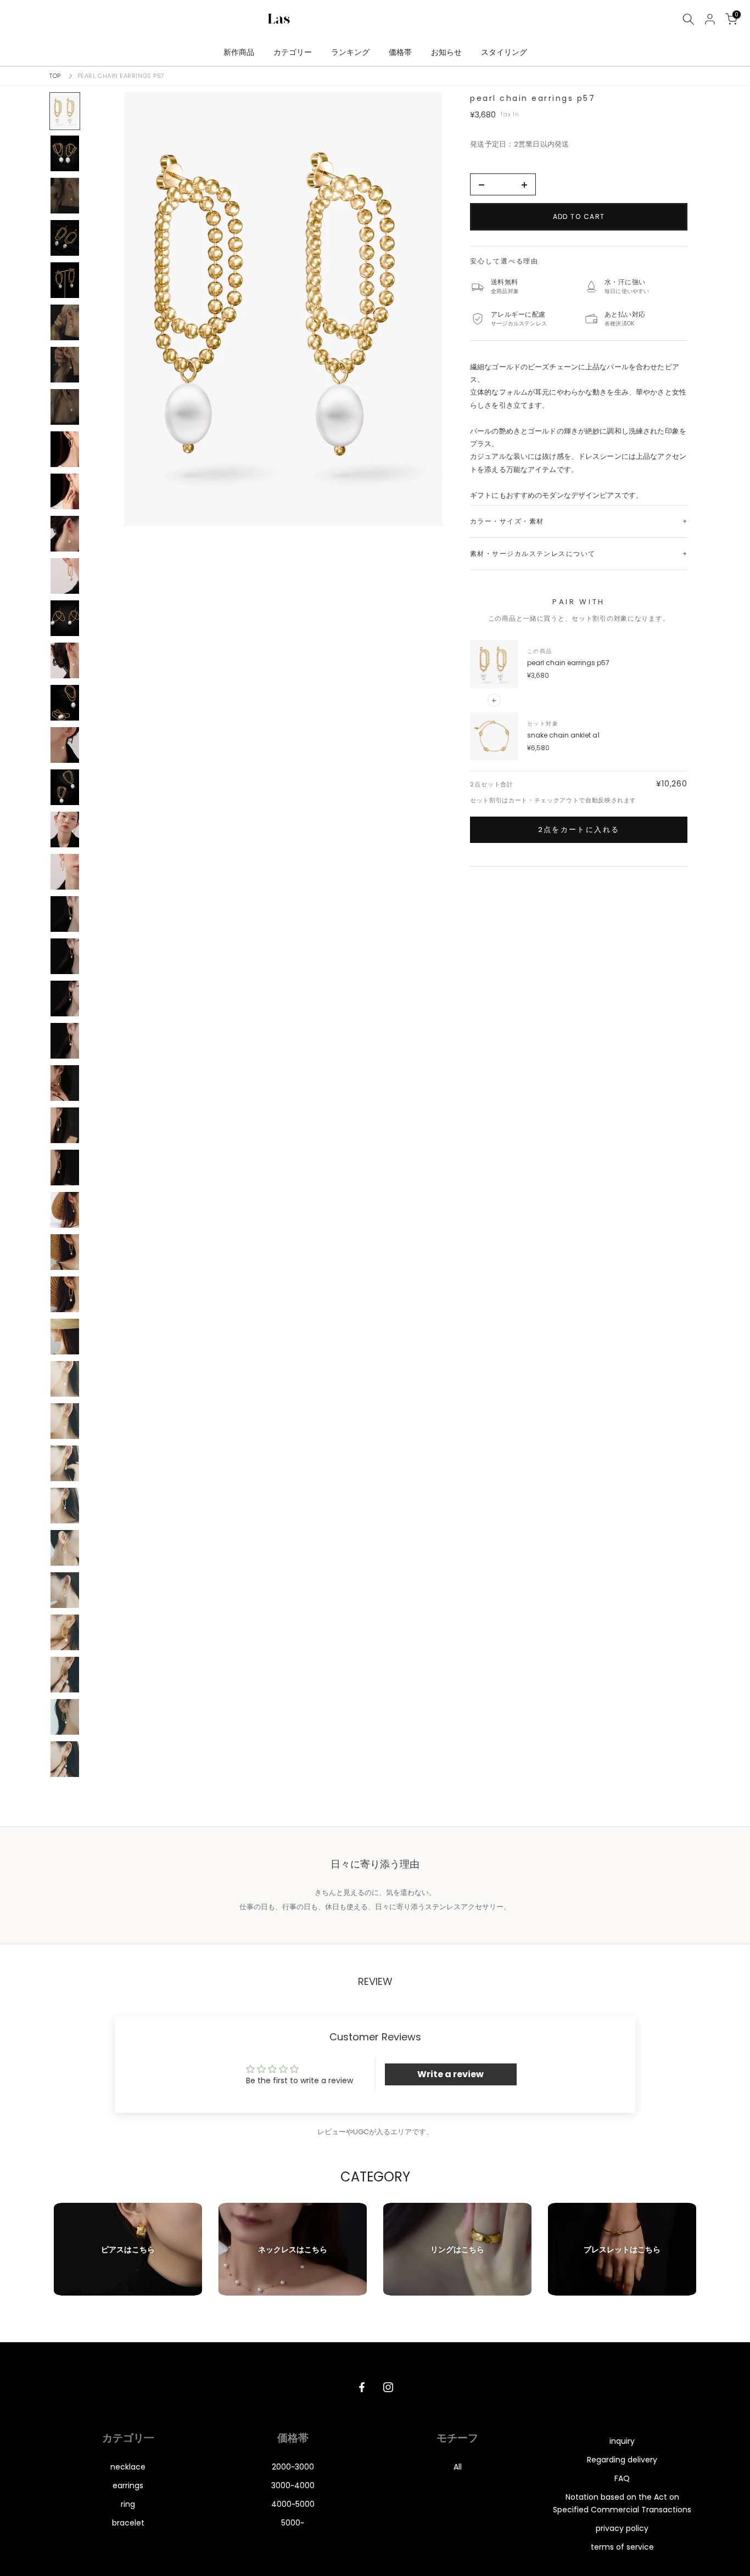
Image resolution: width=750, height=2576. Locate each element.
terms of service (622, 2547)
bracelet (128, 2523)
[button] (283, 309)
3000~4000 (293, 2485)
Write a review (450, 2074)
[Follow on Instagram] (388, 2387)
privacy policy (622, 2528)
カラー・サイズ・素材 (507, 521)
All (458, 2467)
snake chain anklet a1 (563, 735)
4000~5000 (293, 2504)
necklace (128, 2467)
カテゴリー (293, 52)
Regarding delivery (622, 2460)
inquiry (622, 2441)
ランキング (350, 52)
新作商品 (239, 52)
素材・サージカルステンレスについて (533, 553)
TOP (55, 76)
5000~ (293, 2523)
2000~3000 (293, 2467)
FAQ (622, 2478)
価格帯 (400, 52)
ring (128, 2504)
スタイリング (504, 52)
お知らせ (446, 52)
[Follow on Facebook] (362, 2387)
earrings (128, 2485)
